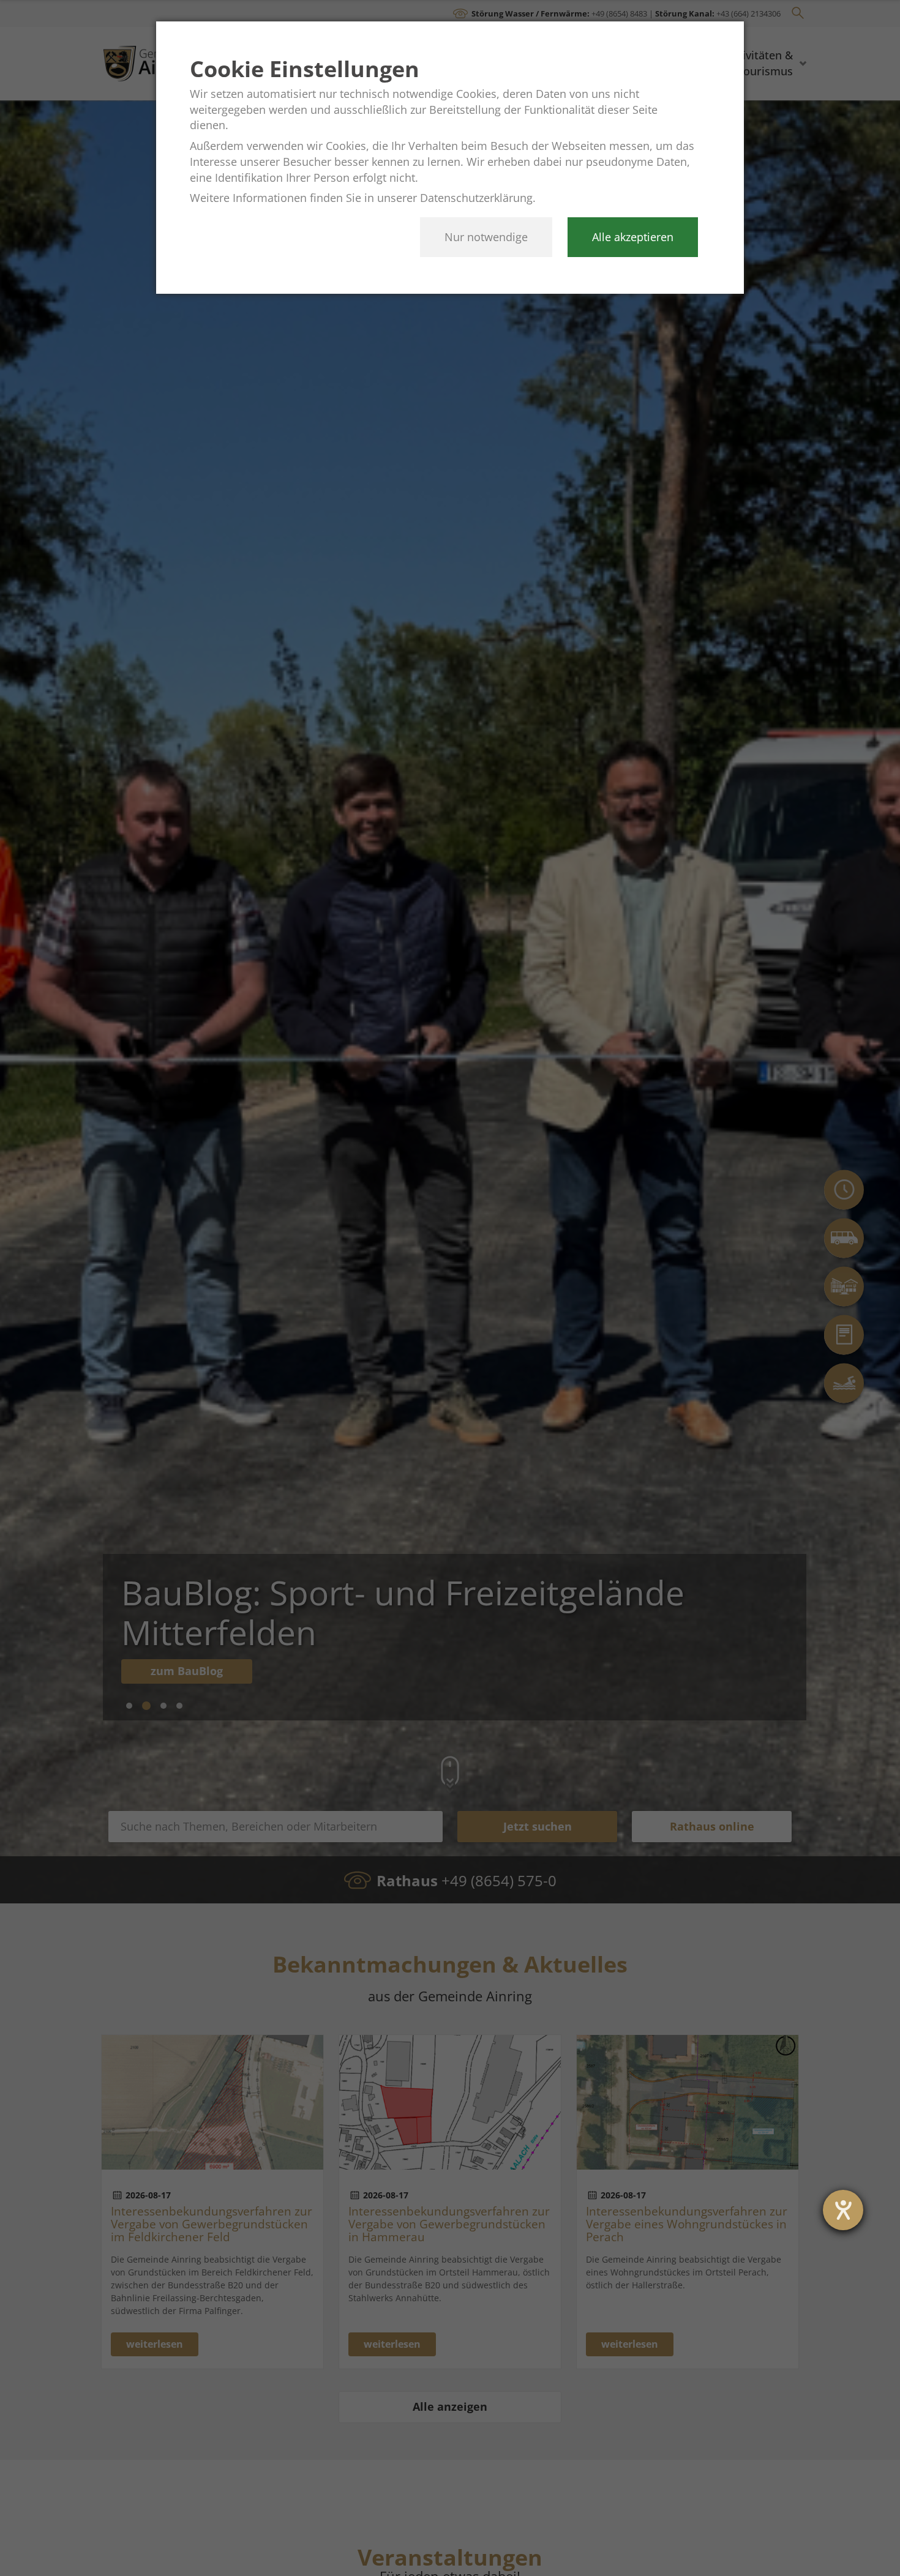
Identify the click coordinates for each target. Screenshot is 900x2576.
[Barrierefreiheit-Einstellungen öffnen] (843, 2210)
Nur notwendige (486, 237)
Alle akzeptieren (633, 237)
